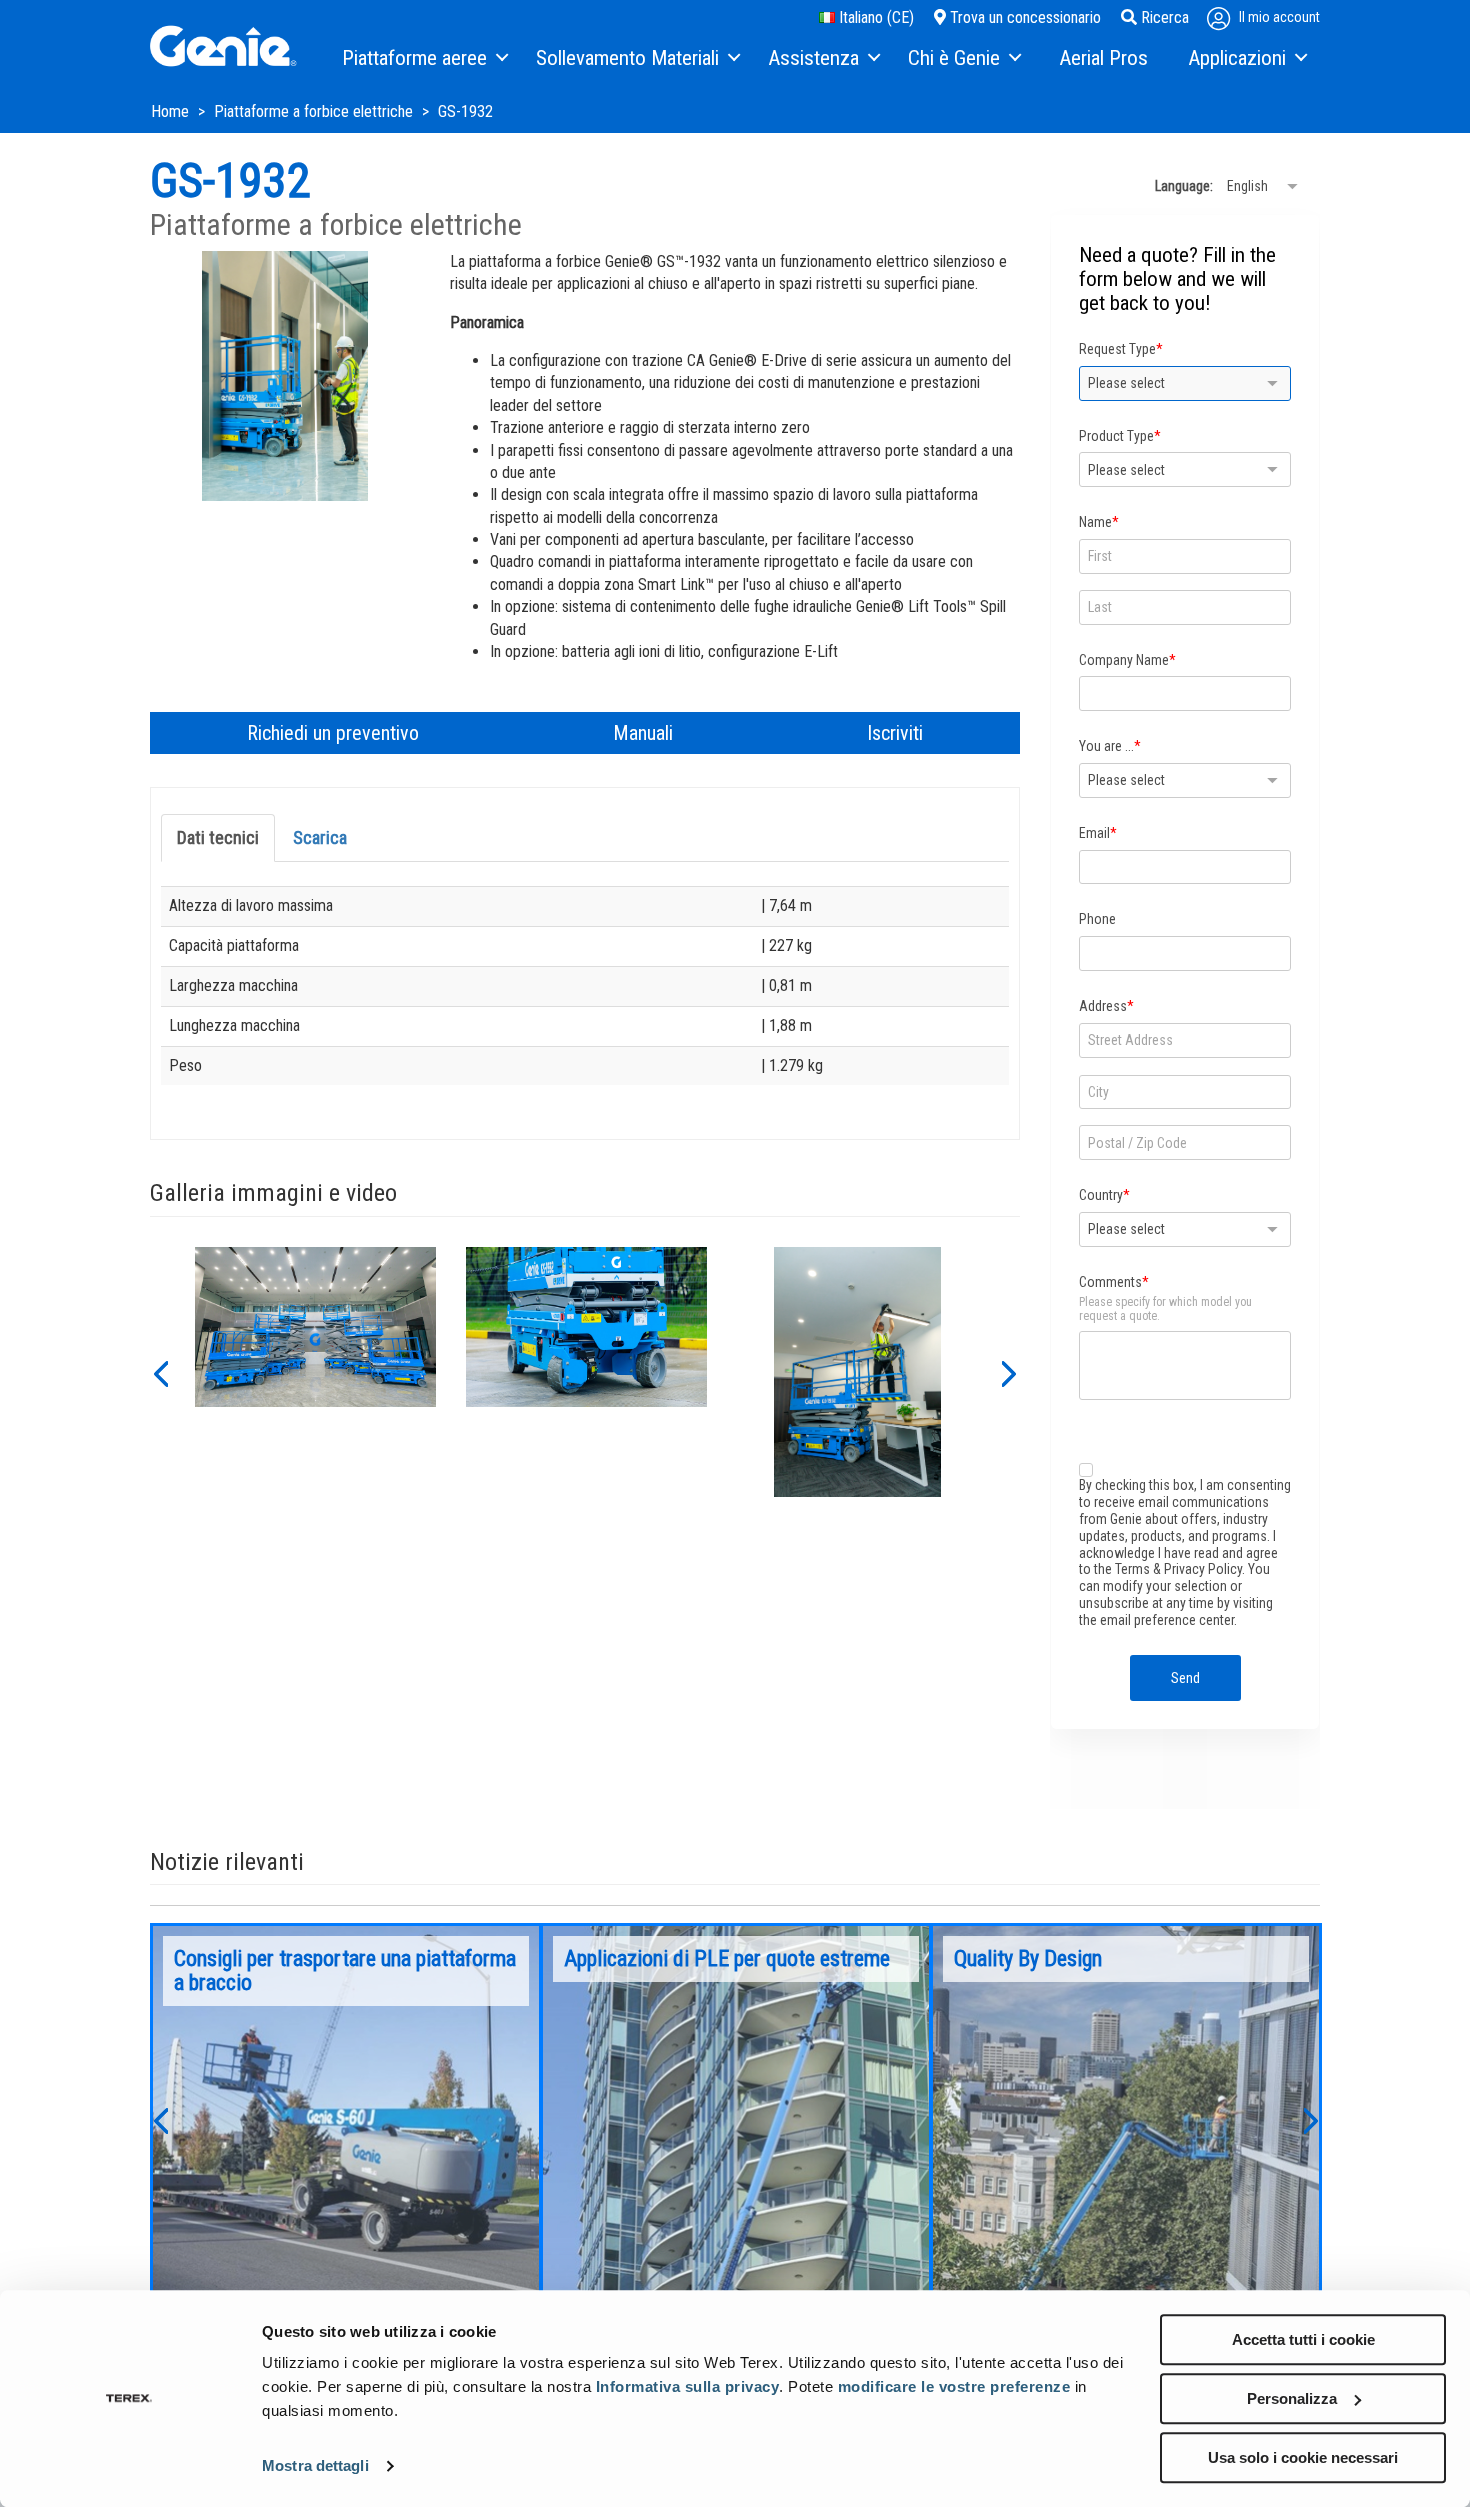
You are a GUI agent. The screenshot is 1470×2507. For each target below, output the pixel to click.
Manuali (643, 733)
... (346, 2119)
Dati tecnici (218, 837)
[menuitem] (424, 59)
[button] (160, 1372)
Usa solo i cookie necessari (1303, 2457)
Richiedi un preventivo (333, 733)
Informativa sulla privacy (688, 2386)
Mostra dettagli (315, 2466)
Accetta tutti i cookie (1303, 2339)
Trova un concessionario (1023, 17)
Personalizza (1292, 2398)
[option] (315, 1372)
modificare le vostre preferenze (954, 2386)
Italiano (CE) (874, 17)
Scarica (320, 837)
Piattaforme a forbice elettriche (315, 111)
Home (172, 111)
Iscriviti (895, 733)
